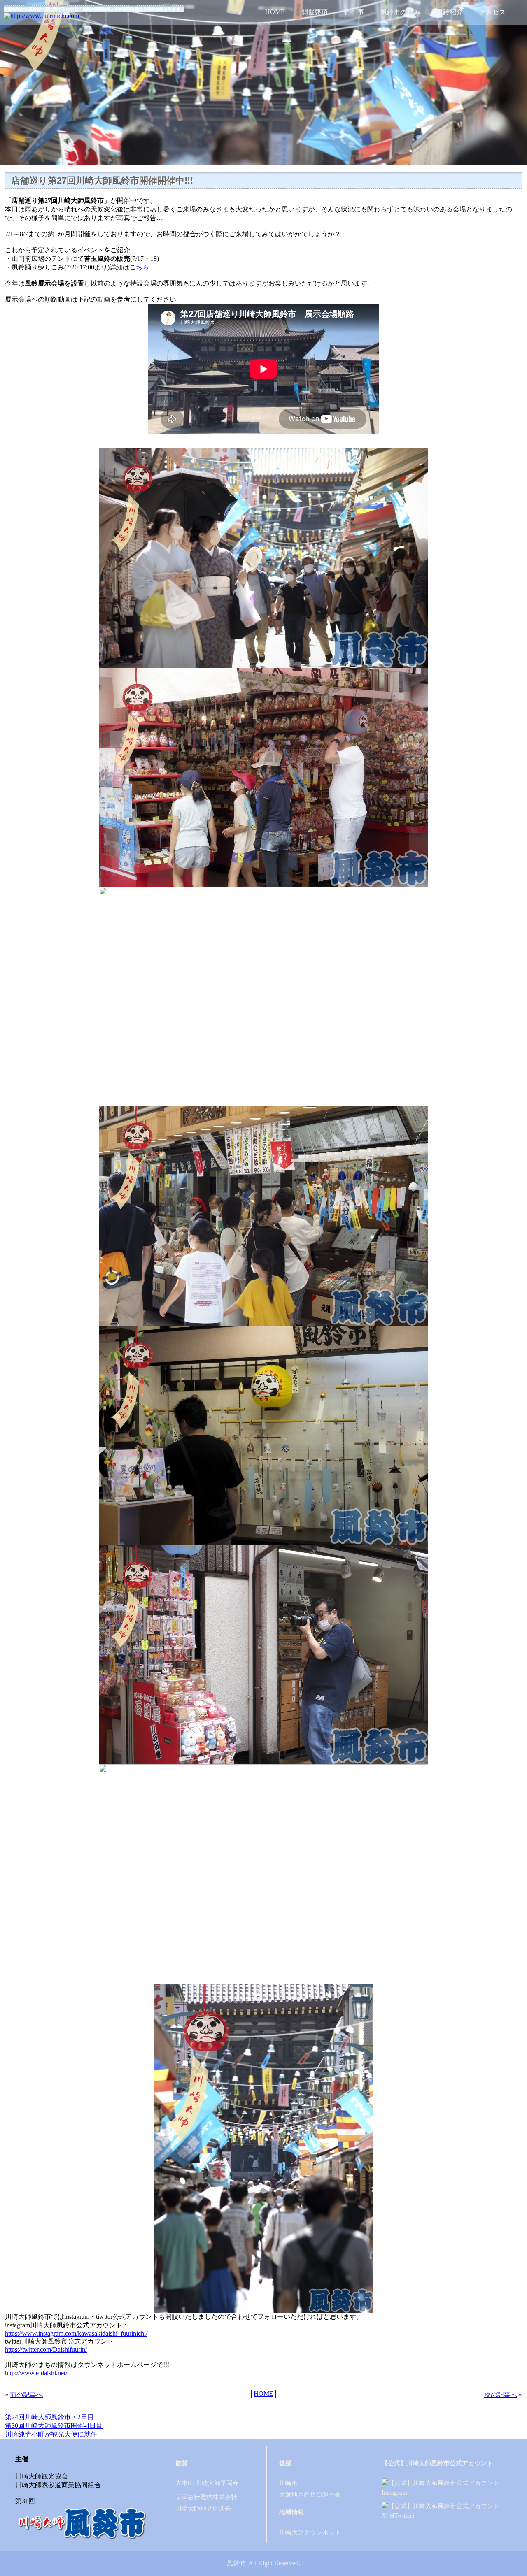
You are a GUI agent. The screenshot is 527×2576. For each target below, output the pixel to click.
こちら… (142, 267)
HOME (275, 12)
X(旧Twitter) (398, 2515)
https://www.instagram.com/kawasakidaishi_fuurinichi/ (76, 2333)
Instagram (394, 2492)
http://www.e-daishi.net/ (36, 2373)
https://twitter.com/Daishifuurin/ (46, 2350)
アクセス (492, 12)
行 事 (354, 12)
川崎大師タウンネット (310, 2532)
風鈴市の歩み (400, 12)
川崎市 (288, 2483)
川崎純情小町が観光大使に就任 (51, 2434)
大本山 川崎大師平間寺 (207, 2483)
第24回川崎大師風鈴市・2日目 (49, 2417)
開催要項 (315, 12)
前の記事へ (26, 2395)
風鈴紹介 (450, 12)
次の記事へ (501, 2395)
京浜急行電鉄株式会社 (206, 2497)
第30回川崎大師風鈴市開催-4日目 (54, 2426)
